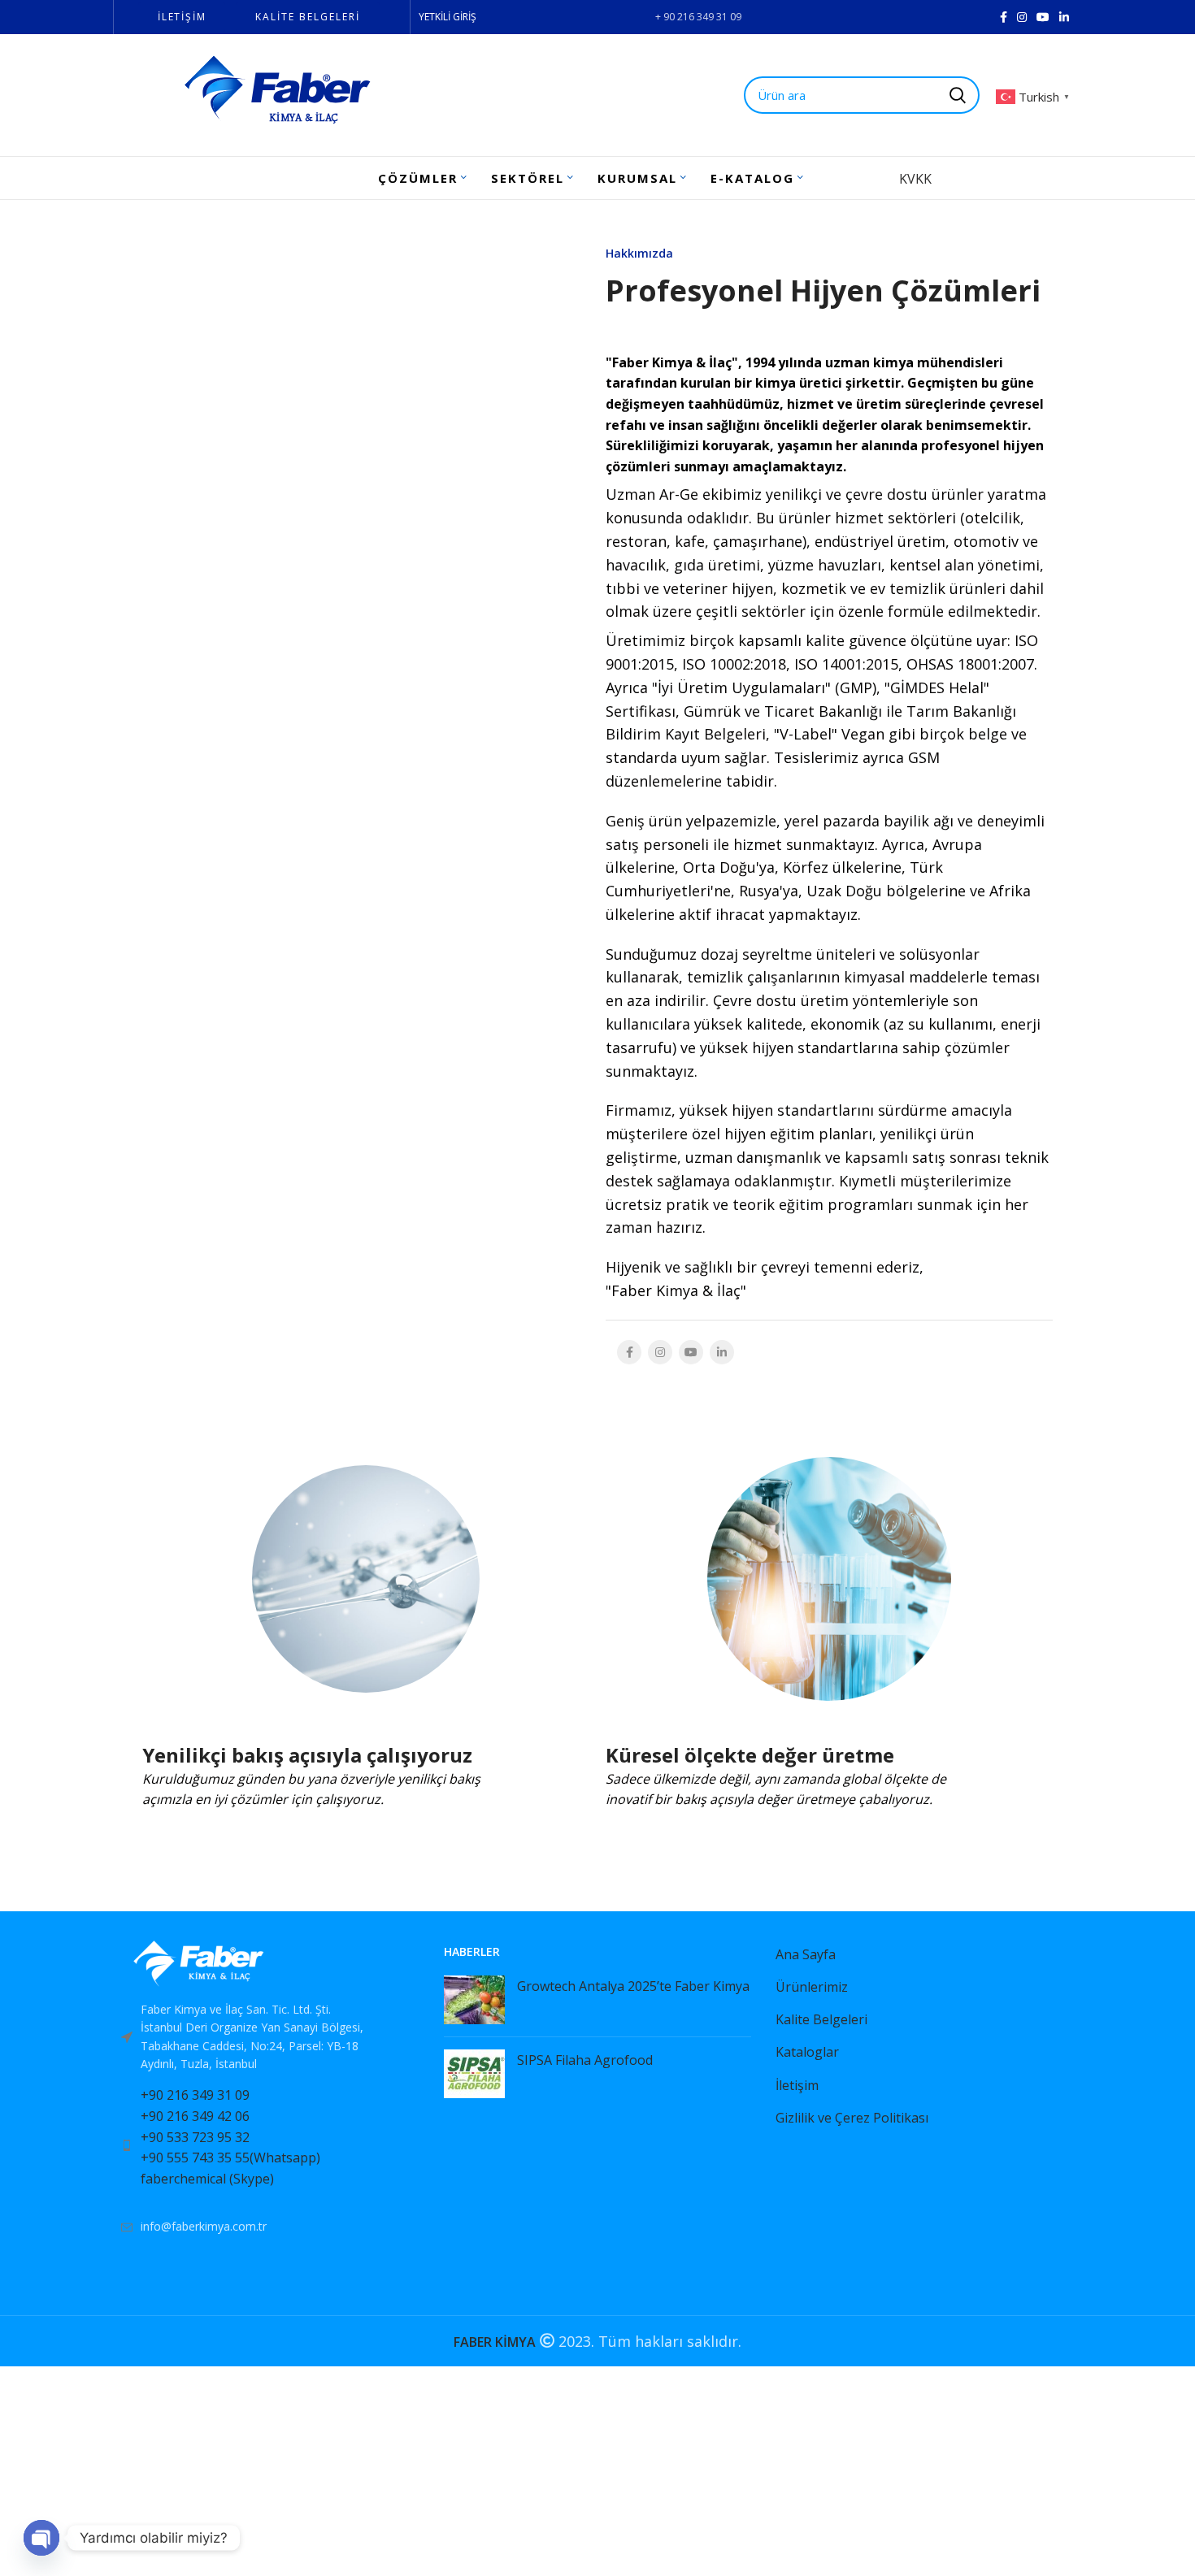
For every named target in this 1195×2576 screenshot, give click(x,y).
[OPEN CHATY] (41, 2538)
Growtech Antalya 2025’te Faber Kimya (633, 1986)
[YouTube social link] (1043, 17)
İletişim (797, 2085)
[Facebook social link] (1004, 17)
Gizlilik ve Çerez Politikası (852, 2118)
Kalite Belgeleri (821, 2019)
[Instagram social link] (1022, 17)
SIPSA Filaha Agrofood (585, 2060)
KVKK (915, 179)
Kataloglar (807, 2052)
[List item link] (266, 2145)
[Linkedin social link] (1064, 17)
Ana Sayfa (806, 1954)
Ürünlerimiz (812, 1987)
